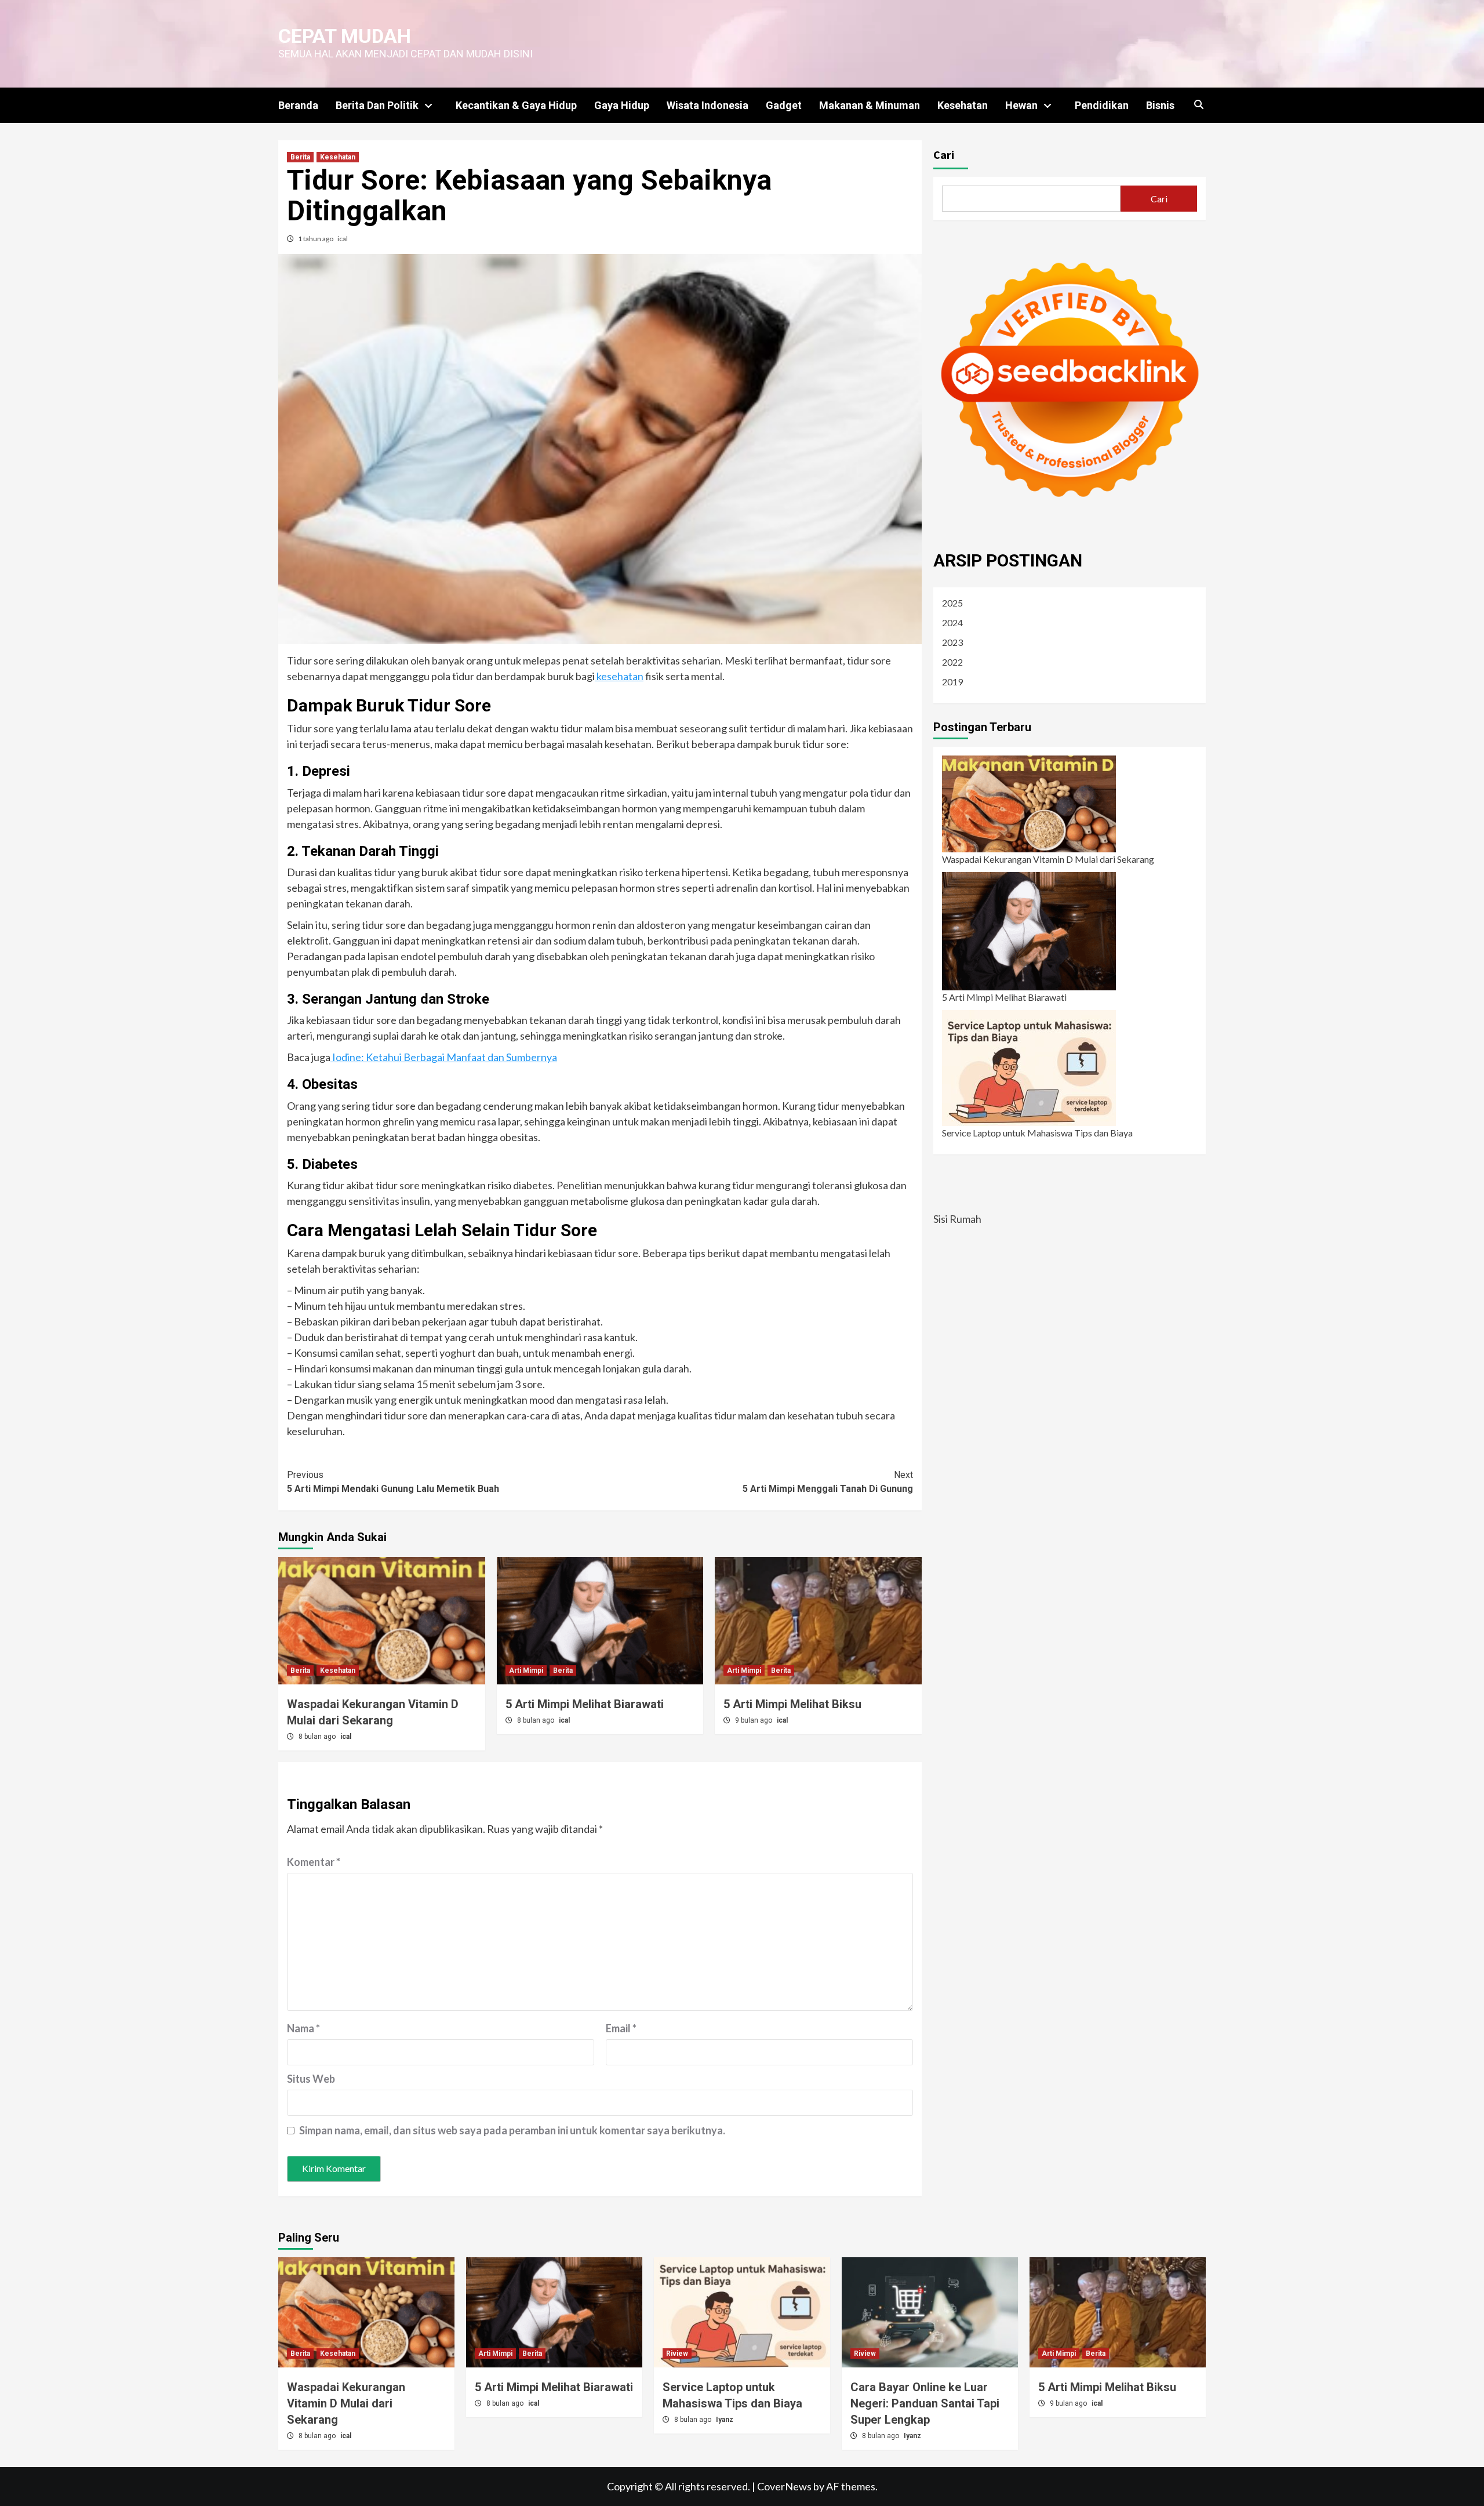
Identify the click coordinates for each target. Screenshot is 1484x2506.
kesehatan (619, 676)
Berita (300, 157)
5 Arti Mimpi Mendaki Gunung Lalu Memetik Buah (393, 1482)
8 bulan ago (318, 1737)
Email (621, 2028)
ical (343, 239)
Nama (303, 2028)
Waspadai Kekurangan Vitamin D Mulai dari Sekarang (1048, 859)
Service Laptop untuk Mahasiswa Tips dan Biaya (1037, 1133)
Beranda (298, 105)
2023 (952, 642)
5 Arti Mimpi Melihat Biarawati (585, 1704)
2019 (952, 682)
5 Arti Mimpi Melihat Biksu (792, 1704)
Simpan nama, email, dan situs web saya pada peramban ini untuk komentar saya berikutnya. (512, 2130)
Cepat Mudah (345, 36)
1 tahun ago (316, 239)
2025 (952, 603)
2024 (952, 622)
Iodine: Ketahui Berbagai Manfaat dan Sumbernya (444, 1057)
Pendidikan (1102, 105)
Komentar (314, 1862)
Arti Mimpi (526, 1670)
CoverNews (784, 2486)
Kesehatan (963, 105)
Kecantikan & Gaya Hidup (516, 105)
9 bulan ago (754, 1720)
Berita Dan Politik (377, 105)
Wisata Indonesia (708, 105)
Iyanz (725, 2420)
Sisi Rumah (957, 1219)
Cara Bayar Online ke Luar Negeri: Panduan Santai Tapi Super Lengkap (925, 2403)
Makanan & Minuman (870, 105)
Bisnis (1160, 105)
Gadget (784, 105)
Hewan (1021, 105)
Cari (944, 155)
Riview (677, 2354)
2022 (952, 662)
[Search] (1199, 105)
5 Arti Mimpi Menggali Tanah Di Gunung (828, 1482)
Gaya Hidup (622, 105)
